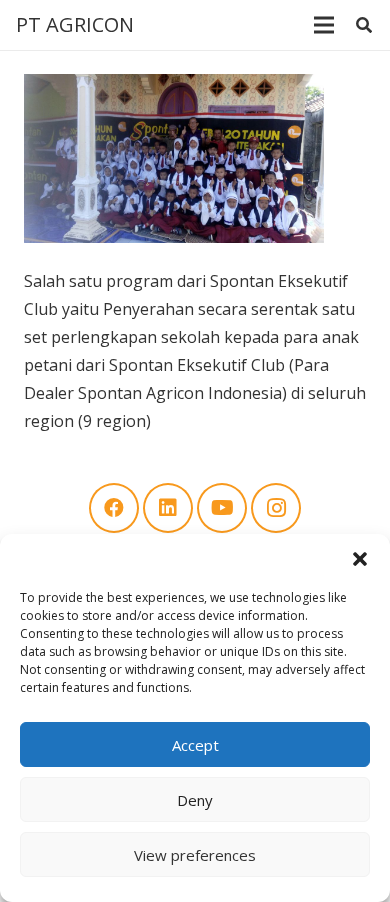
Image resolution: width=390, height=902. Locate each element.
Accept (195, 745)
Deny (195, 800)
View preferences (195, 855)
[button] (360, 559)
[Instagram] (276, 508)
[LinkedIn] (168, 508)
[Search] (364, 25)
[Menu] (324, 25)
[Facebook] (114, 508)
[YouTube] (222, 508)
